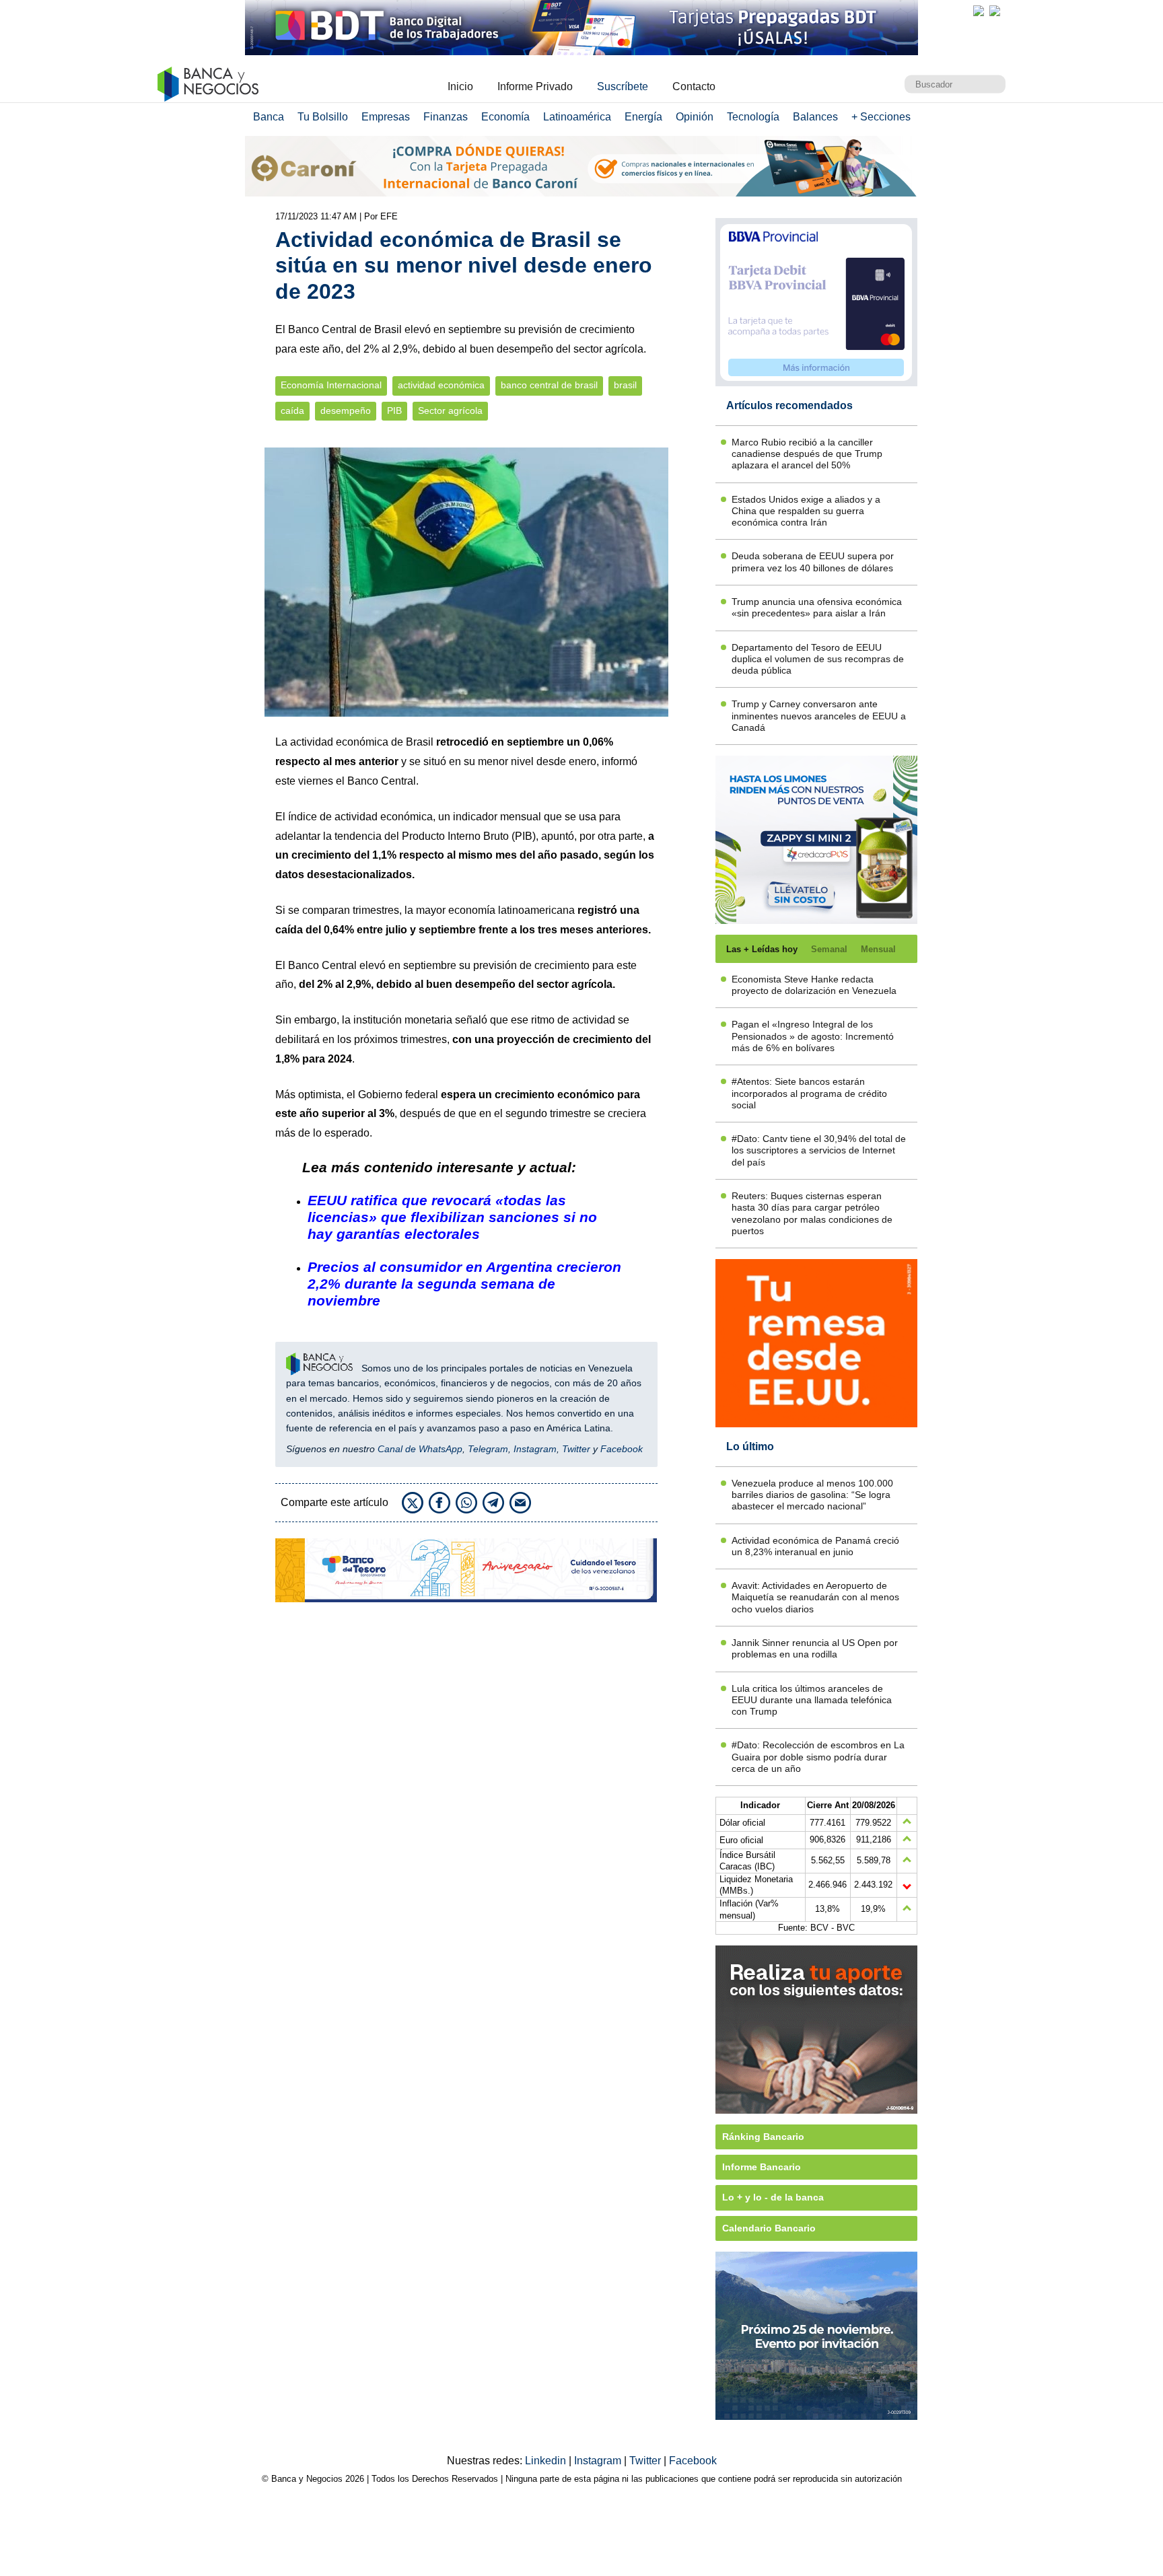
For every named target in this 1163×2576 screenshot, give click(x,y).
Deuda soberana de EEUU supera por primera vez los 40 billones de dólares (813, 562)
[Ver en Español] (995, 11)
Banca (269, 117)
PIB (394, 411)
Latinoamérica (577, 117)
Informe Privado (535, 86)
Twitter (576, 1449)
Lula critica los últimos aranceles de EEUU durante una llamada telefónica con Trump (812, 1700)
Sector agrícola (450, 411)
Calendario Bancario (769, 2228)
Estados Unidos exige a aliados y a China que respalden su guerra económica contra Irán (806, 511)
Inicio (460, 86)
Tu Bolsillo (323, 117)
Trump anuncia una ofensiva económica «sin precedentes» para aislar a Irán (817, 607)
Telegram (488, 1449)
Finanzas (446, 117)
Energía (643, 117)
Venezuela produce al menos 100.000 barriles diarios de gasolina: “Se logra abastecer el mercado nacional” (812, 1495)
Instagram (535, 1449)
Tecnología (753, 117)
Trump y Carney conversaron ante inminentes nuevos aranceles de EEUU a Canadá (819, 716)
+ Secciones (881, 117)
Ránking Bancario (763, 2137)
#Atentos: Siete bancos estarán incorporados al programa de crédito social (809, 1093)
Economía (505, 117)
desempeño (346, 411)
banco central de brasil (549, 385)
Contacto (694, 86)
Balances (815, 117)
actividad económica (441, 385)
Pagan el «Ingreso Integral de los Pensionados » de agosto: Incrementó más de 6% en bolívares (813, 1036)
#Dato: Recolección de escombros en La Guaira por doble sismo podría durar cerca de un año (818, 1757)
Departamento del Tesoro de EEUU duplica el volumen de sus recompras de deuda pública (818, 659)
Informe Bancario (762, 2167)
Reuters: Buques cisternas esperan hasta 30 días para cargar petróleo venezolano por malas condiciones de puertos (812, 1213)
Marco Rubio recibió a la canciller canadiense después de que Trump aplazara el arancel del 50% (807, 454)
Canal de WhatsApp (420, 1449)
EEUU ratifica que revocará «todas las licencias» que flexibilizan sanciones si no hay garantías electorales (452, 1217)
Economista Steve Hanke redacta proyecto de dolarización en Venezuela (814, 985)
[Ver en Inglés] (979, 11)
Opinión (695, 117)
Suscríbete (623, 86)
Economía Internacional (331, 385)
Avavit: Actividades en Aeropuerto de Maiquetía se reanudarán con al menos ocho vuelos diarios (815, 1597)
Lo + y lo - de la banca (773, 2197)
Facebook (622, 1449)
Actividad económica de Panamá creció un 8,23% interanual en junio (815, 1546)
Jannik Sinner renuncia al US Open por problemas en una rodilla (815, 1648)
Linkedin (547, 2461)
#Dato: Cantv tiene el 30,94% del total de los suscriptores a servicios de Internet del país (819, 1150)
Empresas (386, 117)
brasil (625, 385)
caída (292, 411)
